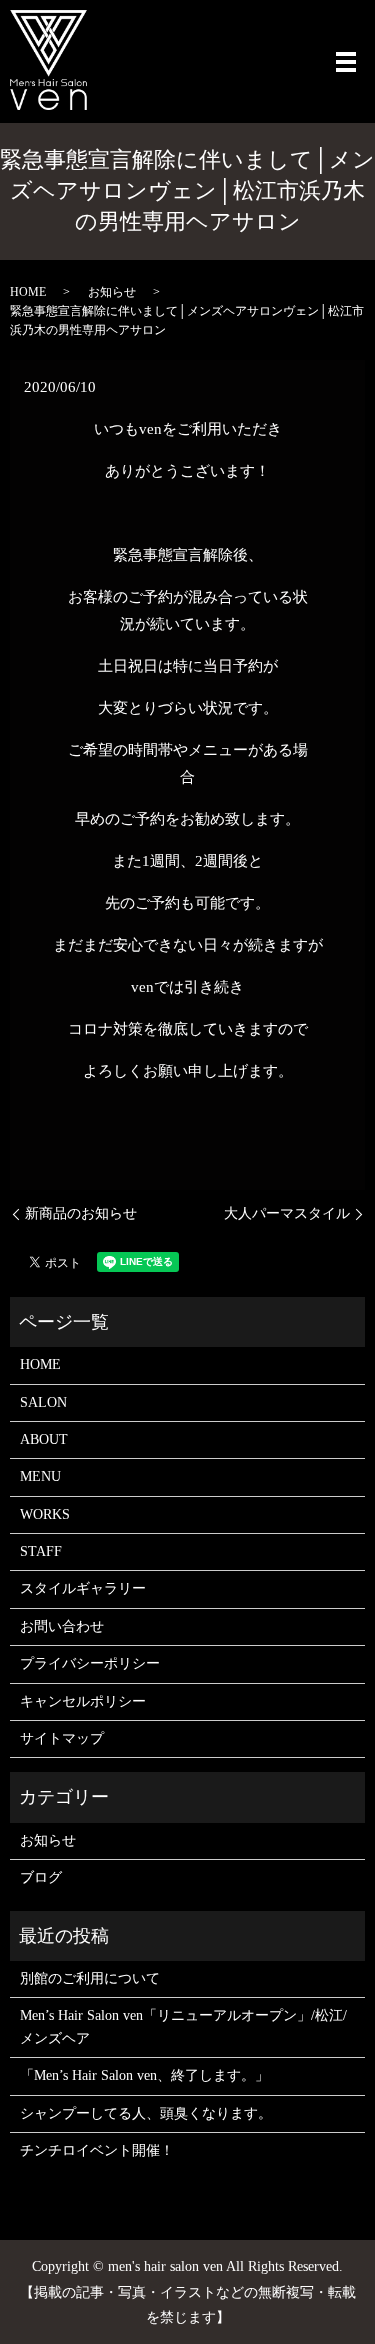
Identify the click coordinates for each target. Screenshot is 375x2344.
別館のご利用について (90, 1978)
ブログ (41, 1877)
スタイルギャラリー (83, 1588)
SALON (43, 1402)
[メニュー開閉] (346, 62)
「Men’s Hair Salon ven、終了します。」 (144, 2075)
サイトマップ (62, 1738)
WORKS (45, 1514)
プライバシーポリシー (90, 1663)
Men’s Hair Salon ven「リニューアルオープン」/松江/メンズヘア (183, 2026)
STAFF (41, 1551)
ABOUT (44, 1439)
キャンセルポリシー (83, 1701)
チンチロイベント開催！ (97, 2150)
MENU (40, 1476)
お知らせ (112, 292)
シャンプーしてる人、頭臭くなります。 (146, 2113)
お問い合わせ (62, 1626)
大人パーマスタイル (287, 1213)
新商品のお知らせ (81, 1213)
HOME (28, 292)
